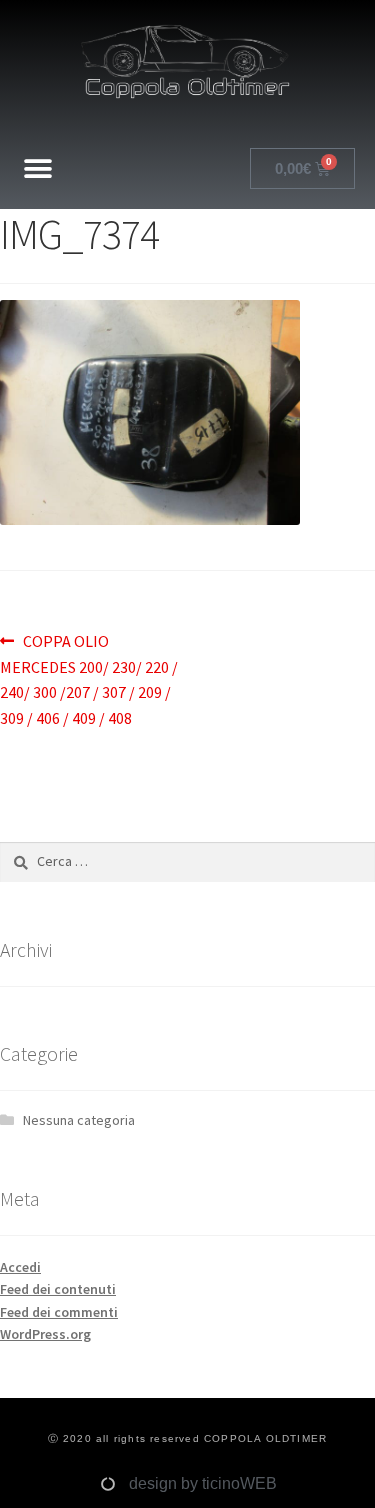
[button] (37, 168)
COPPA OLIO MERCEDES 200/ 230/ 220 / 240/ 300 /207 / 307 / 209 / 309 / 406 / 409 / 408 (89, 679)
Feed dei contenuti (58, 1289)
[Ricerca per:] (187, 861)
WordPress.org (45, 1334)
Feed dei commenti (59, 1312)
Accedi (20, 1267)
